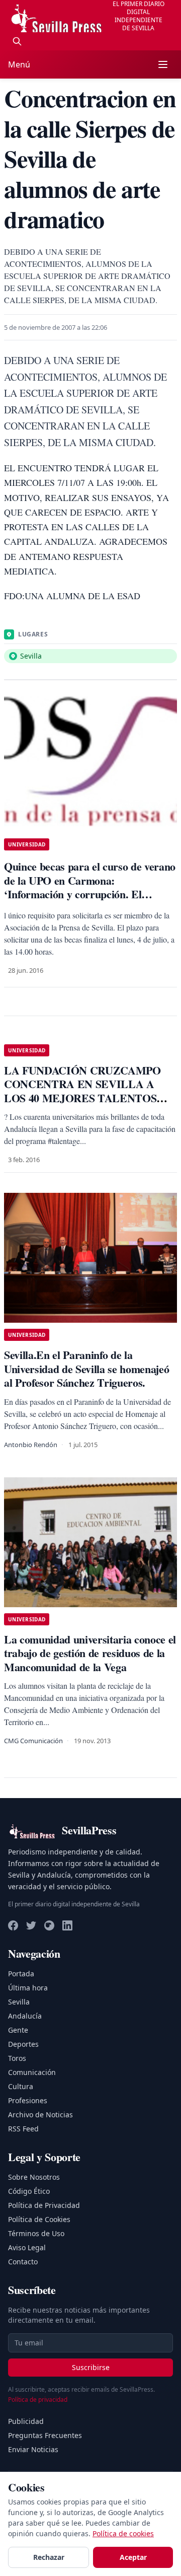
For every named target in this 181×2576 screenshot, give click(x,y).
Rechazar (49, 2557)
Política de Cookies (39, 2219)
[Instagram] (49, 1925)
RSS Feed (23, 2129)
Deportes (23, 2044)
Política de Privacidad (44, 2205)
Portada (21, 1974)
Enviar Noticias (33, 2449)
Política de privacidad (38, 2400)
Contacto (23, 2262)
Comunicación (32, 2072)
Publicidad (26, 2421)
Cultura (21, 2086)
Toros (17, 2058)
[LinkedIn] (67, 1925)
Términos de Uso (36, 2233)
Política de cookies (123, 2533)
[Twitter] (31, 1925)
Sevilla (19, 2002)
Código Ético (29, 2191)
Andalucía (25, 2016)
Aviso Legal (27, 2247)
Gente (18, 2030)
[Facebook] (13, 1925)
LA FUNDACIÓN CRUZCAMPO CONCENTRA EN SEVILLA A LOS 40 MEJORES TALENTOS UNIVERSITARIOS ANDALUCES (86, 1091)
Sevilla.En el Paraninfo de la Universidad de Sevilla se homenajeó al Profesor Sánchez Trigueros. (86, 1369)
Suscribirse (91, 2367)
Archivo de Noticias (40, 2115)
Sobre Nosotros (34, 2177)
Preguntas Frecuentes (45, 2435)
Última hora (28, 1988)
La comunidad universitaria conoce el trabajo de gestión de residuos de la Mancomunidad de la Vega (90, 1653)
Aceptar (133, 2557)
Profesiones (28, 2100)
